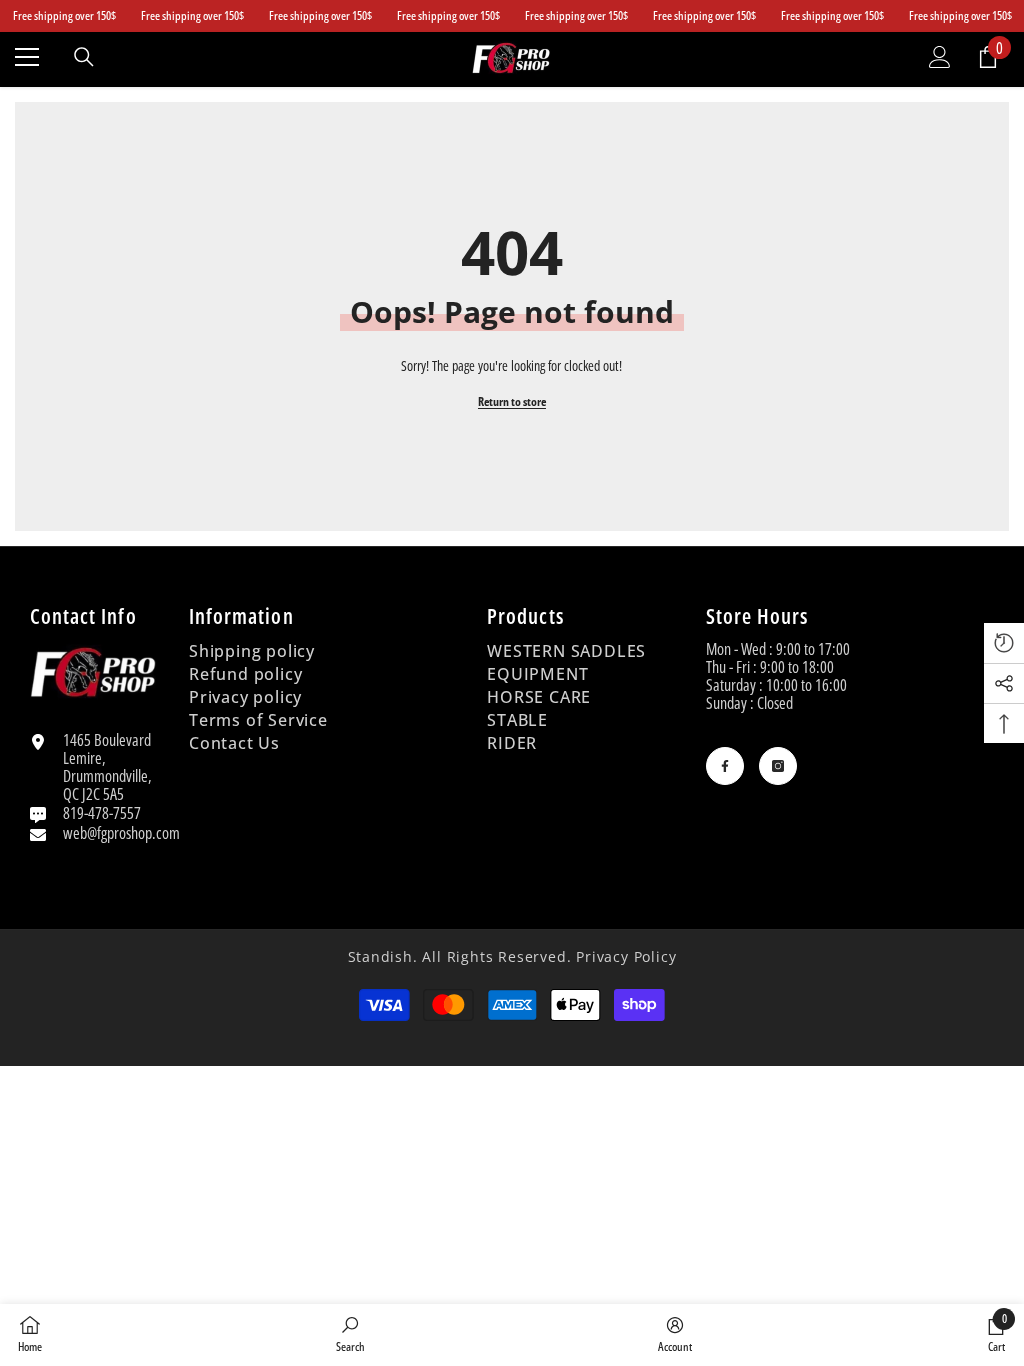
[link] (350, 1334)
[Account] (940, 57)
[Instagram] (778, 766)
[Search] (84, 57)
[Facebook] (725, 766)
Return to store (512, 401)
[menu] (27, 57)
